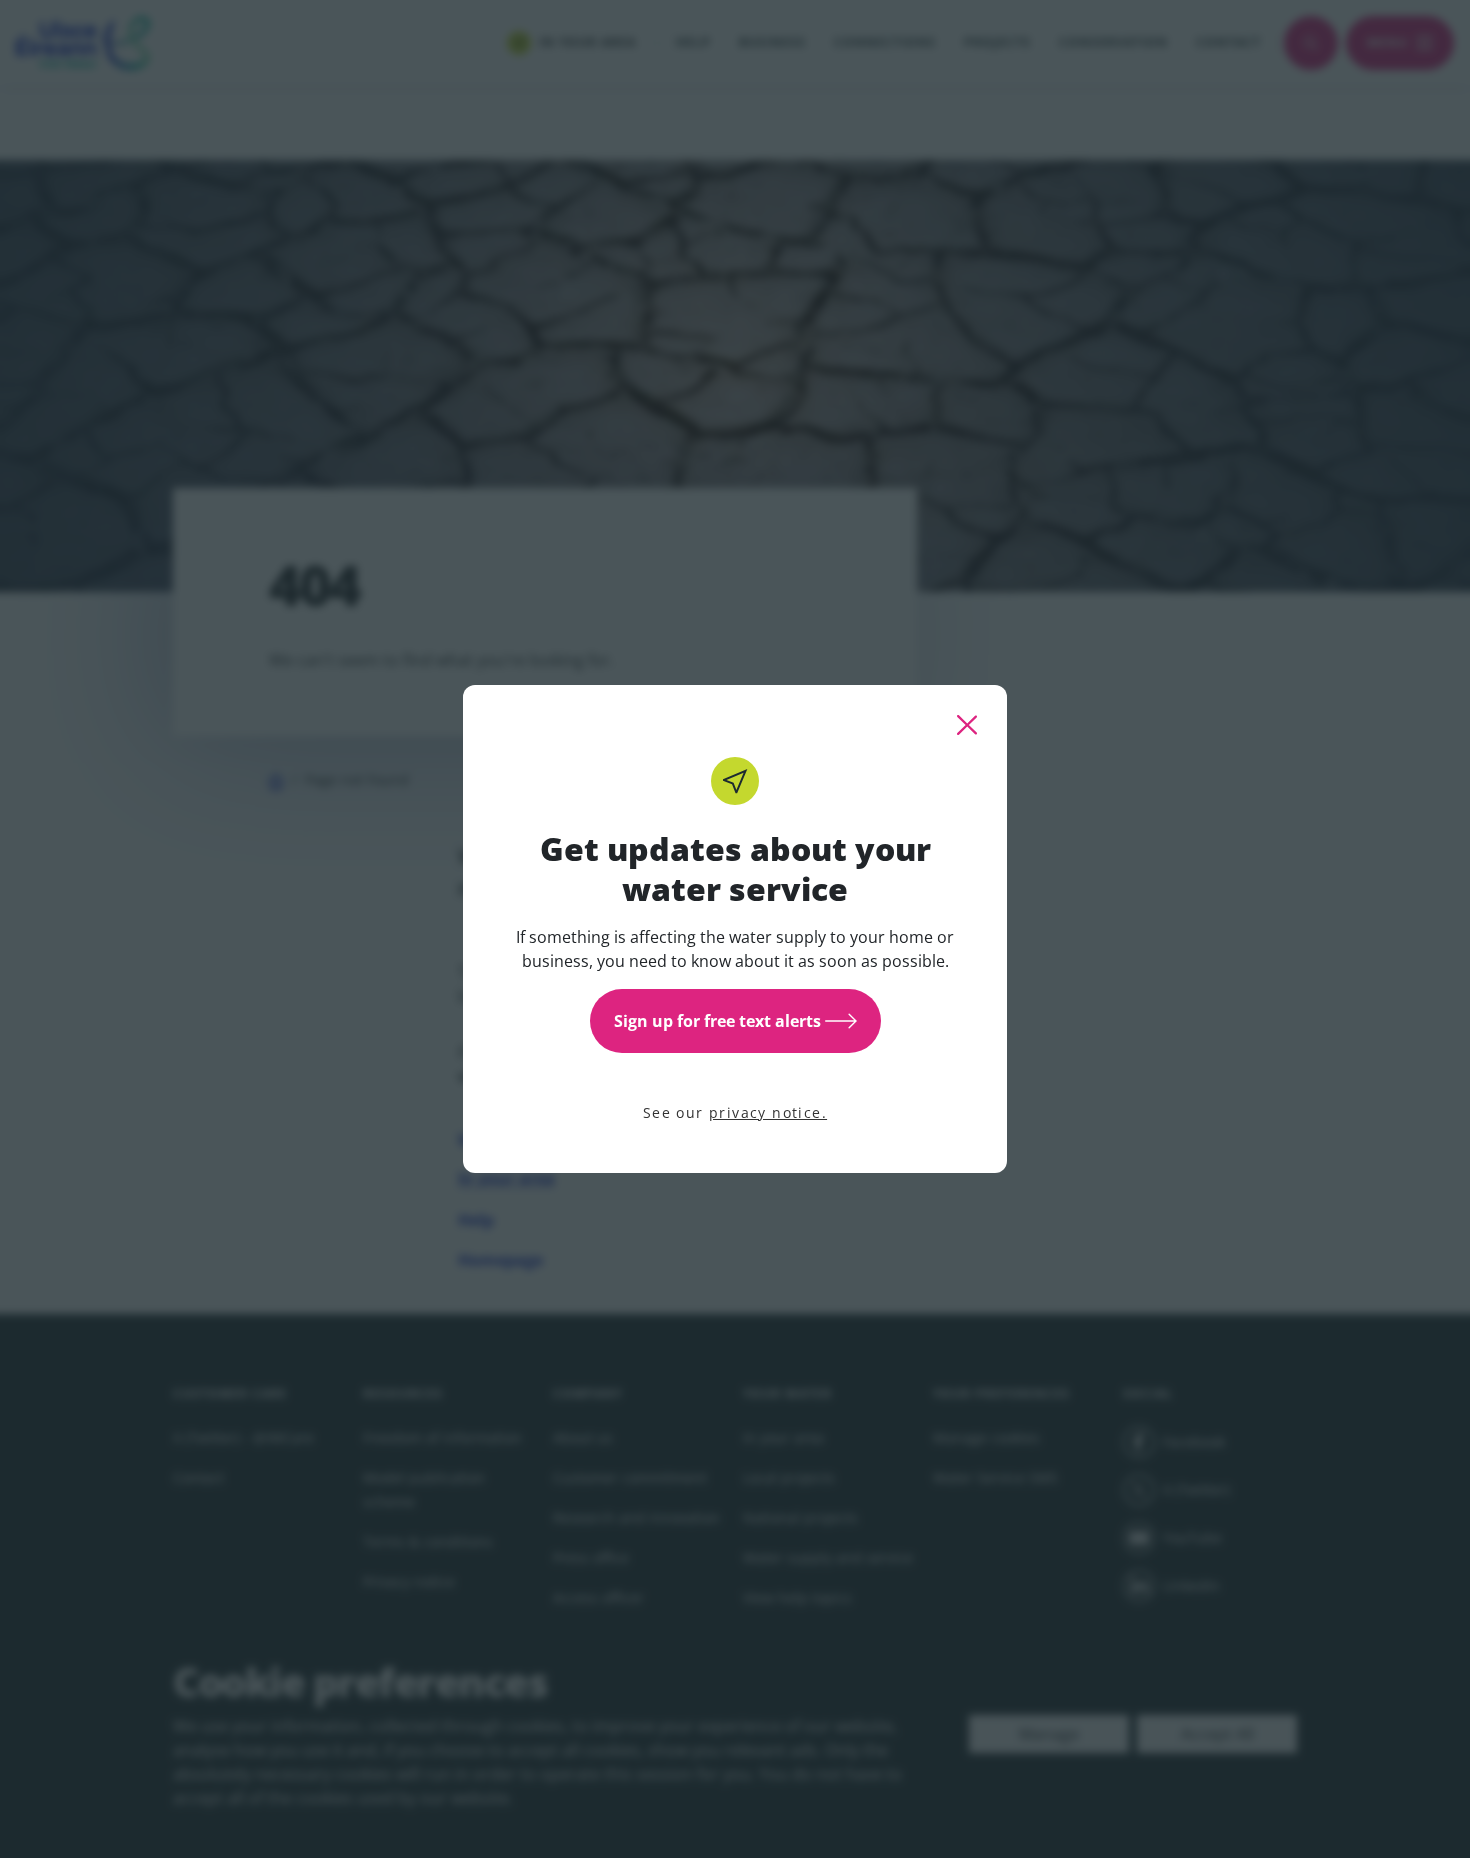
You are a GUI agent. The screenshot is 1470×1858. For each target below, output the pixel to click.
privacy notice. (768, 1112)
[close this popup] (967, 725)
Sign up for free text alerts (717, 1021)
